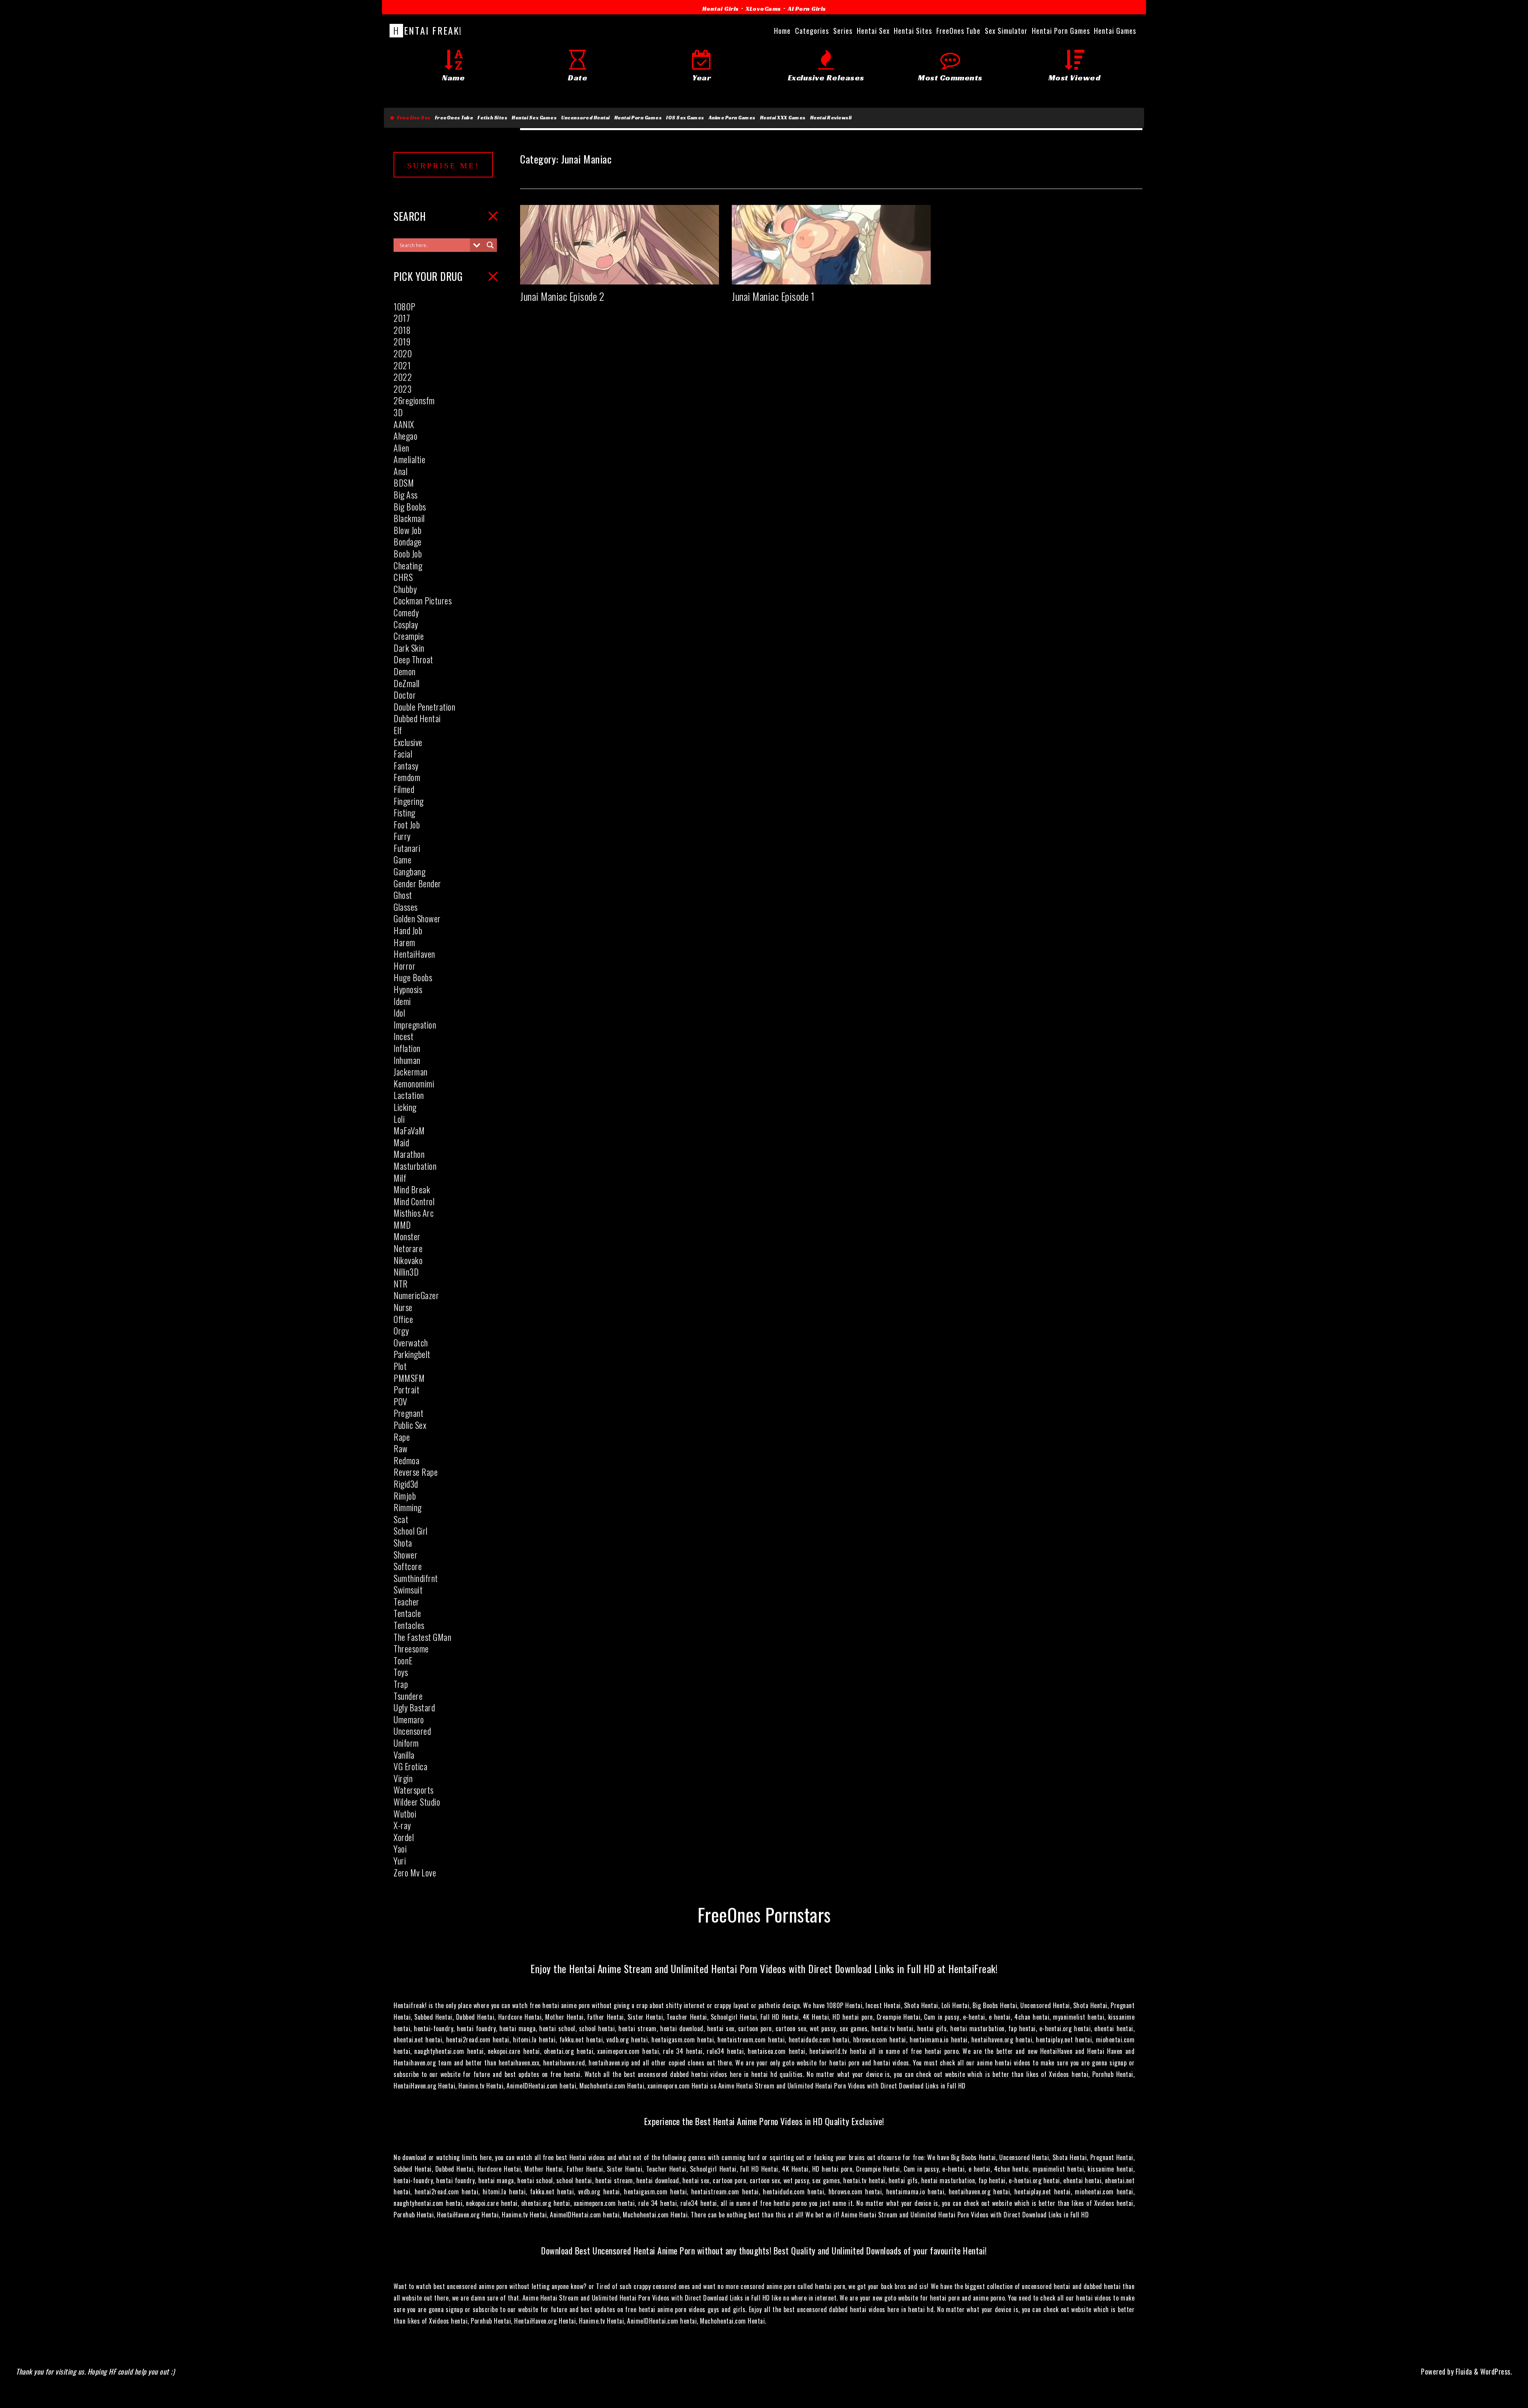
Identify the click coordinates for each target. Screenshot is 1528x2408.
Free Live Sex (412, 118)
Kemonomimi (414, 1083)
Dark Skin (409, 648)
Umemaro (409, 1719)
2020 (403, 353)
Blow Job (407, 530)
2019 (402, 341)
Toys (401, 1672)
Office (403, 1319)
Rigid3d (406, 1484)
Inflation (407, 1048)
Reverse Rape (416, 1472)
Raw (401, 1448)
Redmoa (406, 1460)
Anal (401, 471)
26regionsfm (414, 400)
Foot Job (407, 824)
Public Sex (410, 1425)
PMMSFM (409, 1378)
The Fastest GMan (422, 1637)
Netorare (408, 1248)
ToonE (403, 1660)
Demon (405, 671)
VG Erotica (410, 1766)
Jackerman (411, 1072)
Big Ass (406, 495)
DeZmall (407, 683)
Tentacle (407, 1613)
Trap (401, 1684)
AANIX (404, 424)
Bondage (408, 542)
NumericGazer (416, 1295)
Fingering (409, 801)
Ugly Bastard (414, 1707)
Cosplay (406, 624)
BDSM (404, 483)
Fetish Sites (492, 118)
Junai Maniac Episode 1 (773, 296)
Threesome (411, 1648)
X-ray (402, 1825)
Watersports (414, 1790)
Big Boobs (410, 507)
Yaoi (400, 1849)
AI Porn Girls (807, 9)
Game (402, 859)
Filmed (404, 789)
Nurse (403, 1307)
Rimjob (405, 1496)
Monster (407, 1236)
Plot (400, 1366)
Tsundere (408, 1696)
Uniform (406, 1743)
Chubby (405, 589)
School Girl (411, 1531)
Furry (402, 836)
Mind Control (414, 1201)
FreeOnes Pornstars (764, 1914)
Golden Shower (417, 918)
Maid (401, 1142)
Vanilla (404, 1755)
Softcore (408, 1566)
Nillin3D (406, 1272)
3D (398, 412)
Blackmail (409, 518)
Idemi (402, 1001)
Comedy (406, 612)
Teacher (406, 1601)
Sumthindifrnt (416, 1578)
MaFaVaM (409, 1130)
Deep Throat (413, 659)
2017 (402, 318)
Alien (401, 448)
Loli (399, 1119)
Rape (402, 1437)
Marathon (409, 1154)
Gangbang (409, 871)
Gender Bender (417, 883)
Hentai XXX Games (783, 118)
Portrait (406, 1389)
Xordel (404, 1837)
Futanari (407, 848)
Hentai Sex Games (534, 118)
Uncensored (412, 1731)
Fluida (1463, 2371)
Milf (400, 1178)
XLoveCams (763, 9)
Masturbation (415, 1166)
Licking (405, 1107)
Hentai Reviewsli (831, 118)
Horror (404, 966)
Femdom (407, 777)
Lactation (409, 1095)
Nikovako (408, 1260)
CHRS (403, 577)
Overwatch (411, 1342)
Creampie (409, 636)
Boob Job (408, 553)
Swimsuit (408, 1590)
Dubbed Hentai (417, 718)
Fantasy (406, 766)
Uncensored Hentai (586, 118)
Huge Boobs (413, 977)
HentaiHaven (414, 954)
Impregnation (415, 1025)
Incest (403, 1036)
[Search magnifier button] (490, 245)
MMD (402, 1225)
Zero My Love (415, 1872)
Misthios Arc (414, 1213)
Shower (405, 1555)
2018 (402, 330)
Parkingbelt (412, 1354)
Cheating (408, 565)
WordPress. (1496, 2371)
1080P (404, 306)
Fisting (404, 812)
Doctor (405, 695)
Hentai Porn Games (638, 118)
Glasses (406, 907)
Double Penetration (424, 707)
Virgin (403, 1778)
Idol (399, 1013)
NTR (401, 1284)
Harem (404, 942)
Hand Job (408, 930)
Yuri (400, 1861)
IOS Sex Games (685, 118)
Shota (403, 1543)
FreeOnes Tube (454, 118)
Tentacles (409, 1625)
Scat (401, 1519)
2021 (402, 365)
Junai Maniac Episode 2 (562, 296)
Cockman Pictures (423, 600)
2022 (403, 377)
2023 (402, 389)
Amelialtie (409, 459)
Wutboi (405, 1814)
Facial (403, 754)
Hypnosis (408, 989)
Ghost (403, 895)
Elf (398, 730)
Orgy (401, 1331)
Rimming (408, 1507)
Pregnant (408, 1413)
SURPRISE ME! (443, 166)
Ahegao (405, 436)
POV (401, 1401)
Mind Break (412, 1189)
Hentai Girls (721, 9)
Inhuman (407, 1060)
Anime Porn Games (732, 118)
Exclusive (408, 742)
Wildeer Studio (417, 1802)
